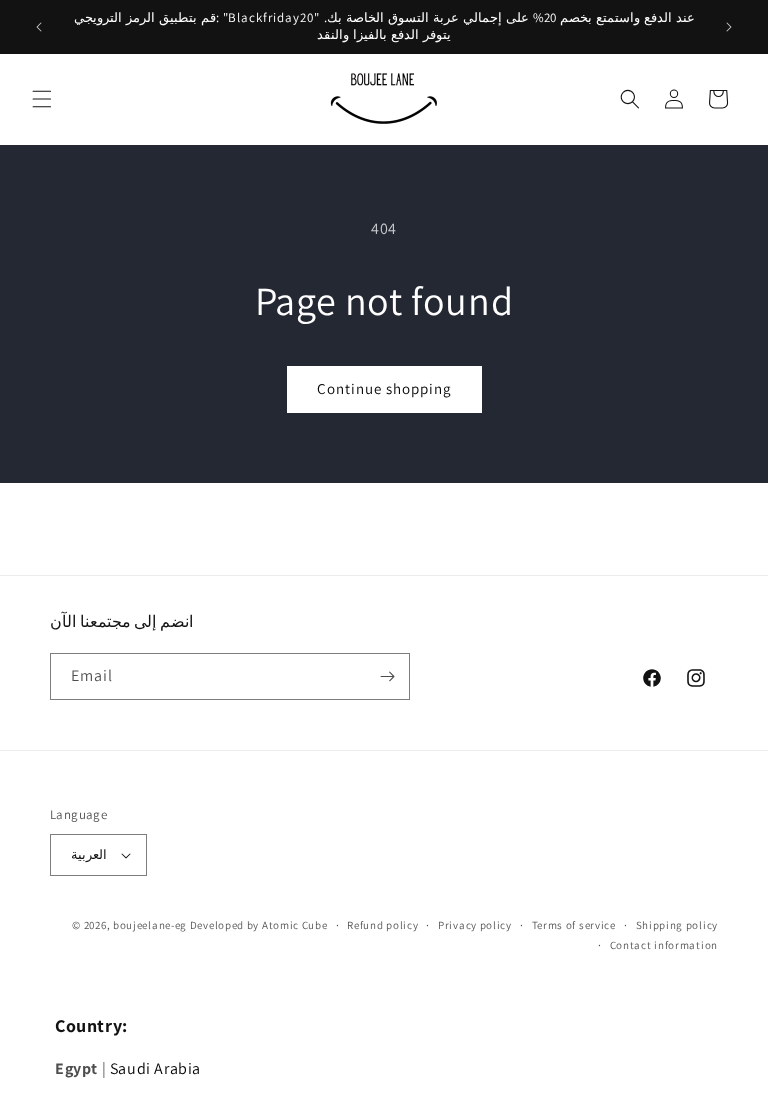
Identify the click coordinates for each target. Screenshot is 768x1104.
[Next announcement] (729, 27)
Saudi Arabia (155, 1068)
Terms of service (574, 925)
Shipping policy (677, 925)
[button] (42, 99)
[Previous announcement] (39, 27)
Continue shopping (384, 388)
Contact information (664, 945)
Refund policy (382, 925)
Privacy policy (475, 925)
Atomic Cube (295, 925)
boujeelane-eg (150, 925)
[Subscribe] (387, 676)
